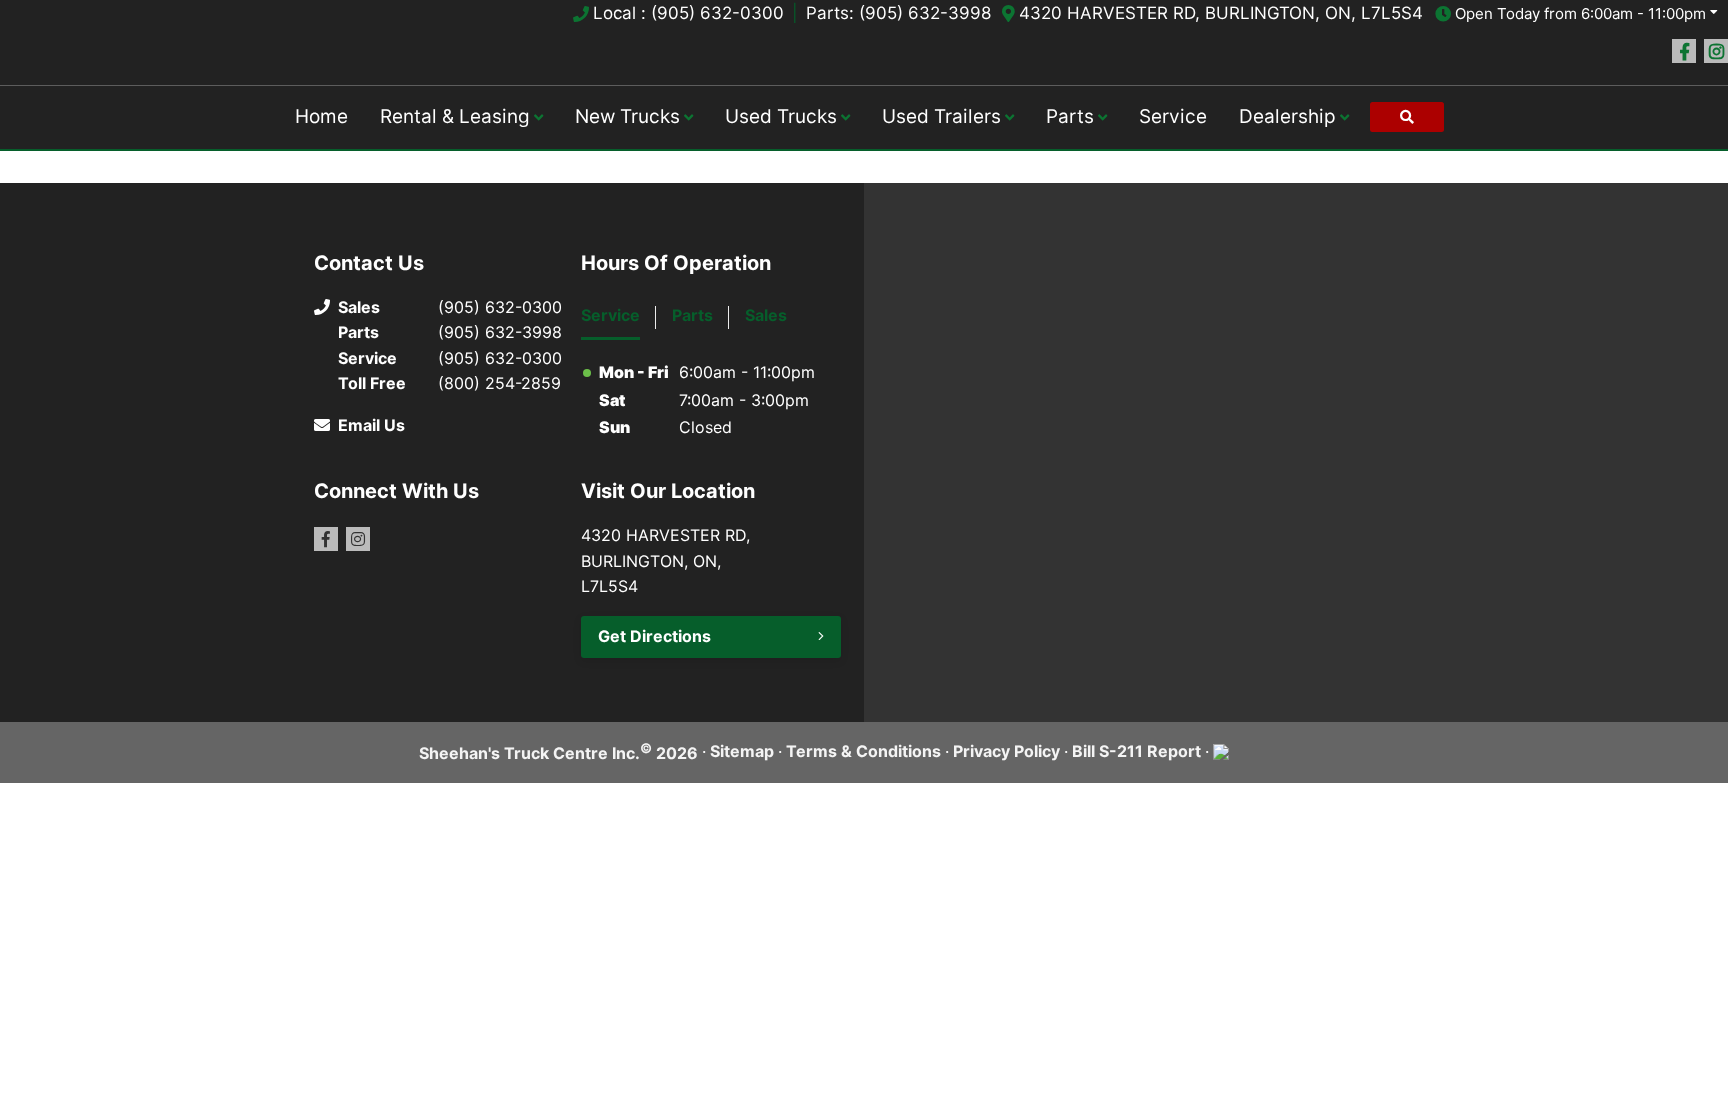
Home (321, 116)
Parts (1070, 116)
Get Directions (654, 636)
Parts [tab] (692, 315)
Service (1173, 116)
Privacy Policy (1006, 751)
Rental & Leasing (455, 116)
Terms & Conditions (863, 751)
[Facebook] (1684, 51)
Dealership (1287, 116)
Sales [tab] (766, 315)
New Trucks (627, 116)
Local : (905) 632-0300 (688, 13)
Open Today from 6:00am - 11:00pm (1580, 13)
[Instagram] (1716, 51)
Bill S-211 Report (1136, 751)
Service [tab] (610, 315)
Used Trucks (781, 116)
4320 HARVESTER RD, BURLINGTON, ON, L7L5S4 (1221, 13)
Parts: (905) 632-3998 (898, 13)
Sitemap (742, 751)
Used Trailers (941, 116)
